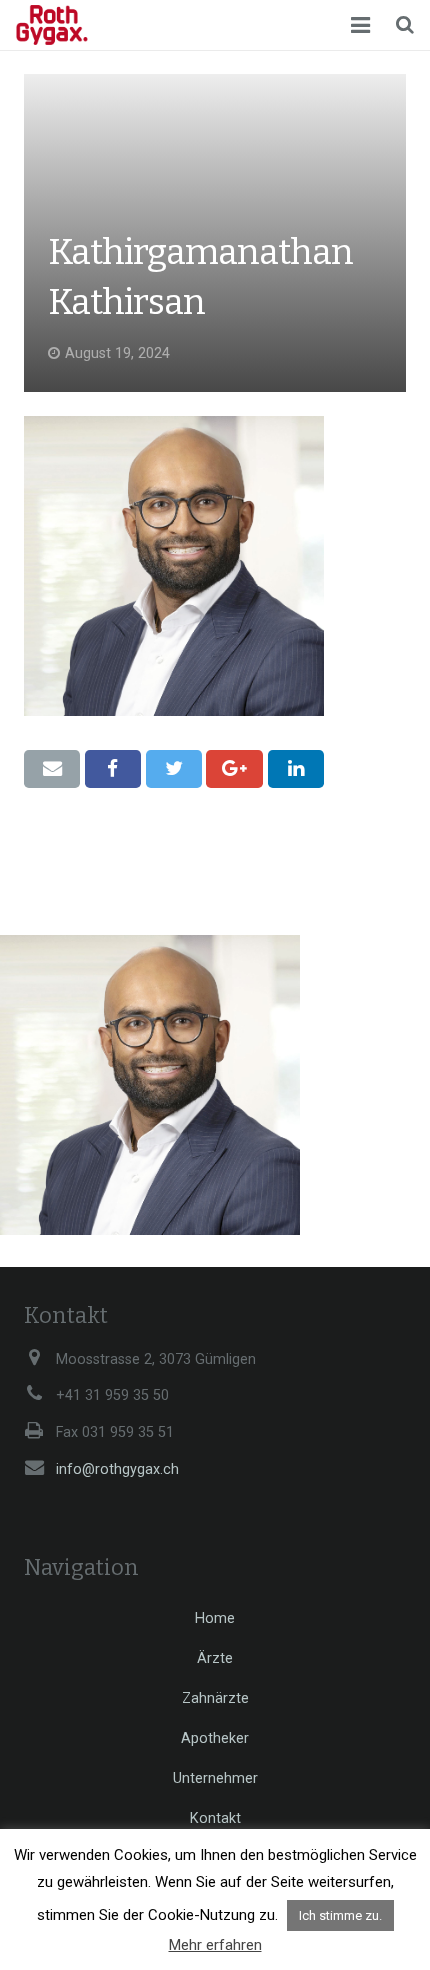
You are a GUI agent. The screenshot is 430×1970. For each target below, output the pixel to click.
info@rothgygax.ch (117, 1469)
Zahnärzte (215, 1698)
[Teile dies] (113, 769)
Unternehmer (215, 1778)
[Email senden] (52, 769)
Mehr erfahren (215, 1945)
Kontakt (215, 1818)
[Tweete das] (174, 769)
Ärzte (215, 1658)
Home (215, 1618)
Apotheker (215, 1738)
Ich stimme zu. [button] (340, 1915)
